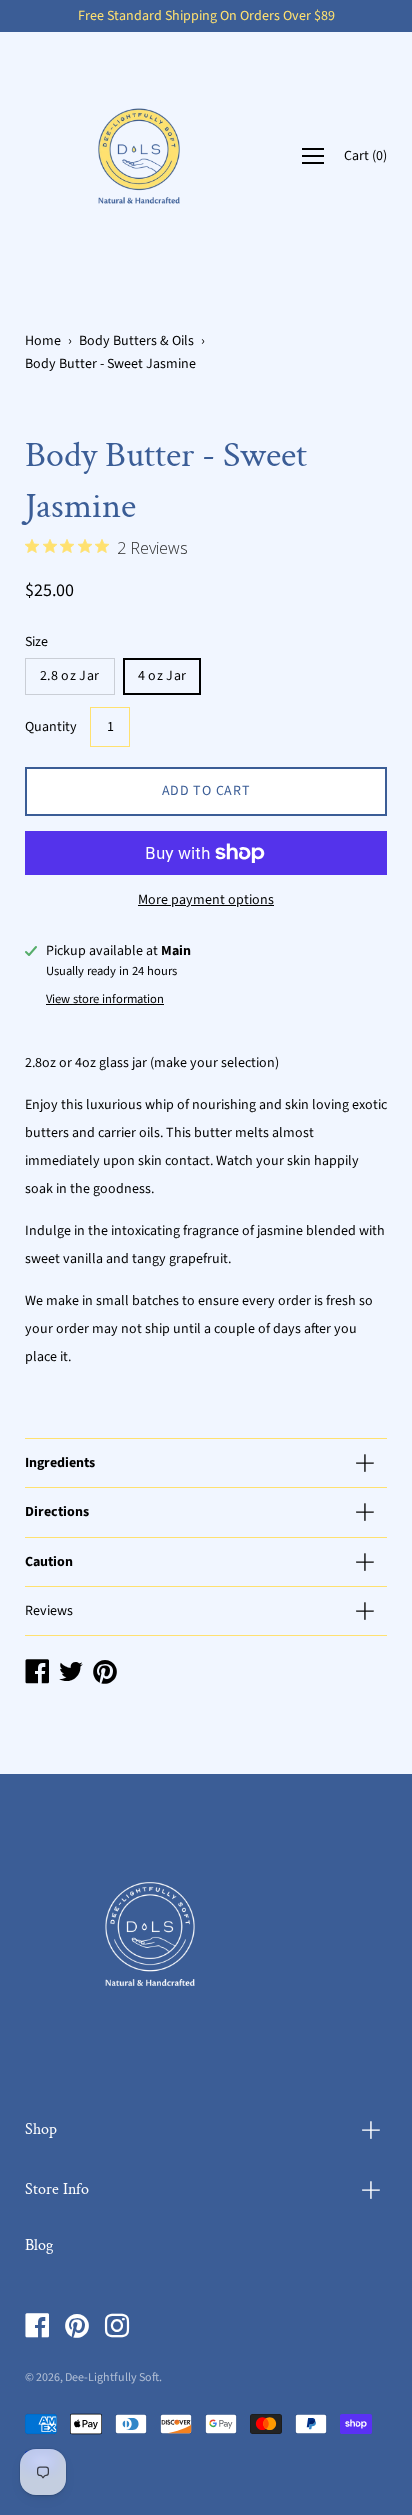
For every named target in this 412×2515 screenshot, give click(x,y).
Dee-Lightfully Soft (112, 2377)
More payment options (206, 900)
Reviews (49, 1611)
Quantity (51, 727)
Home (43, 341)
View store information (105, 999)
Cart (365, 156)
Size (36, 642)
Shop (41, 2129)
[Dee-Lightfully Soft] (139, 156)
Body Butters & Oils (136, 341)
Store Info (57, 2189)
